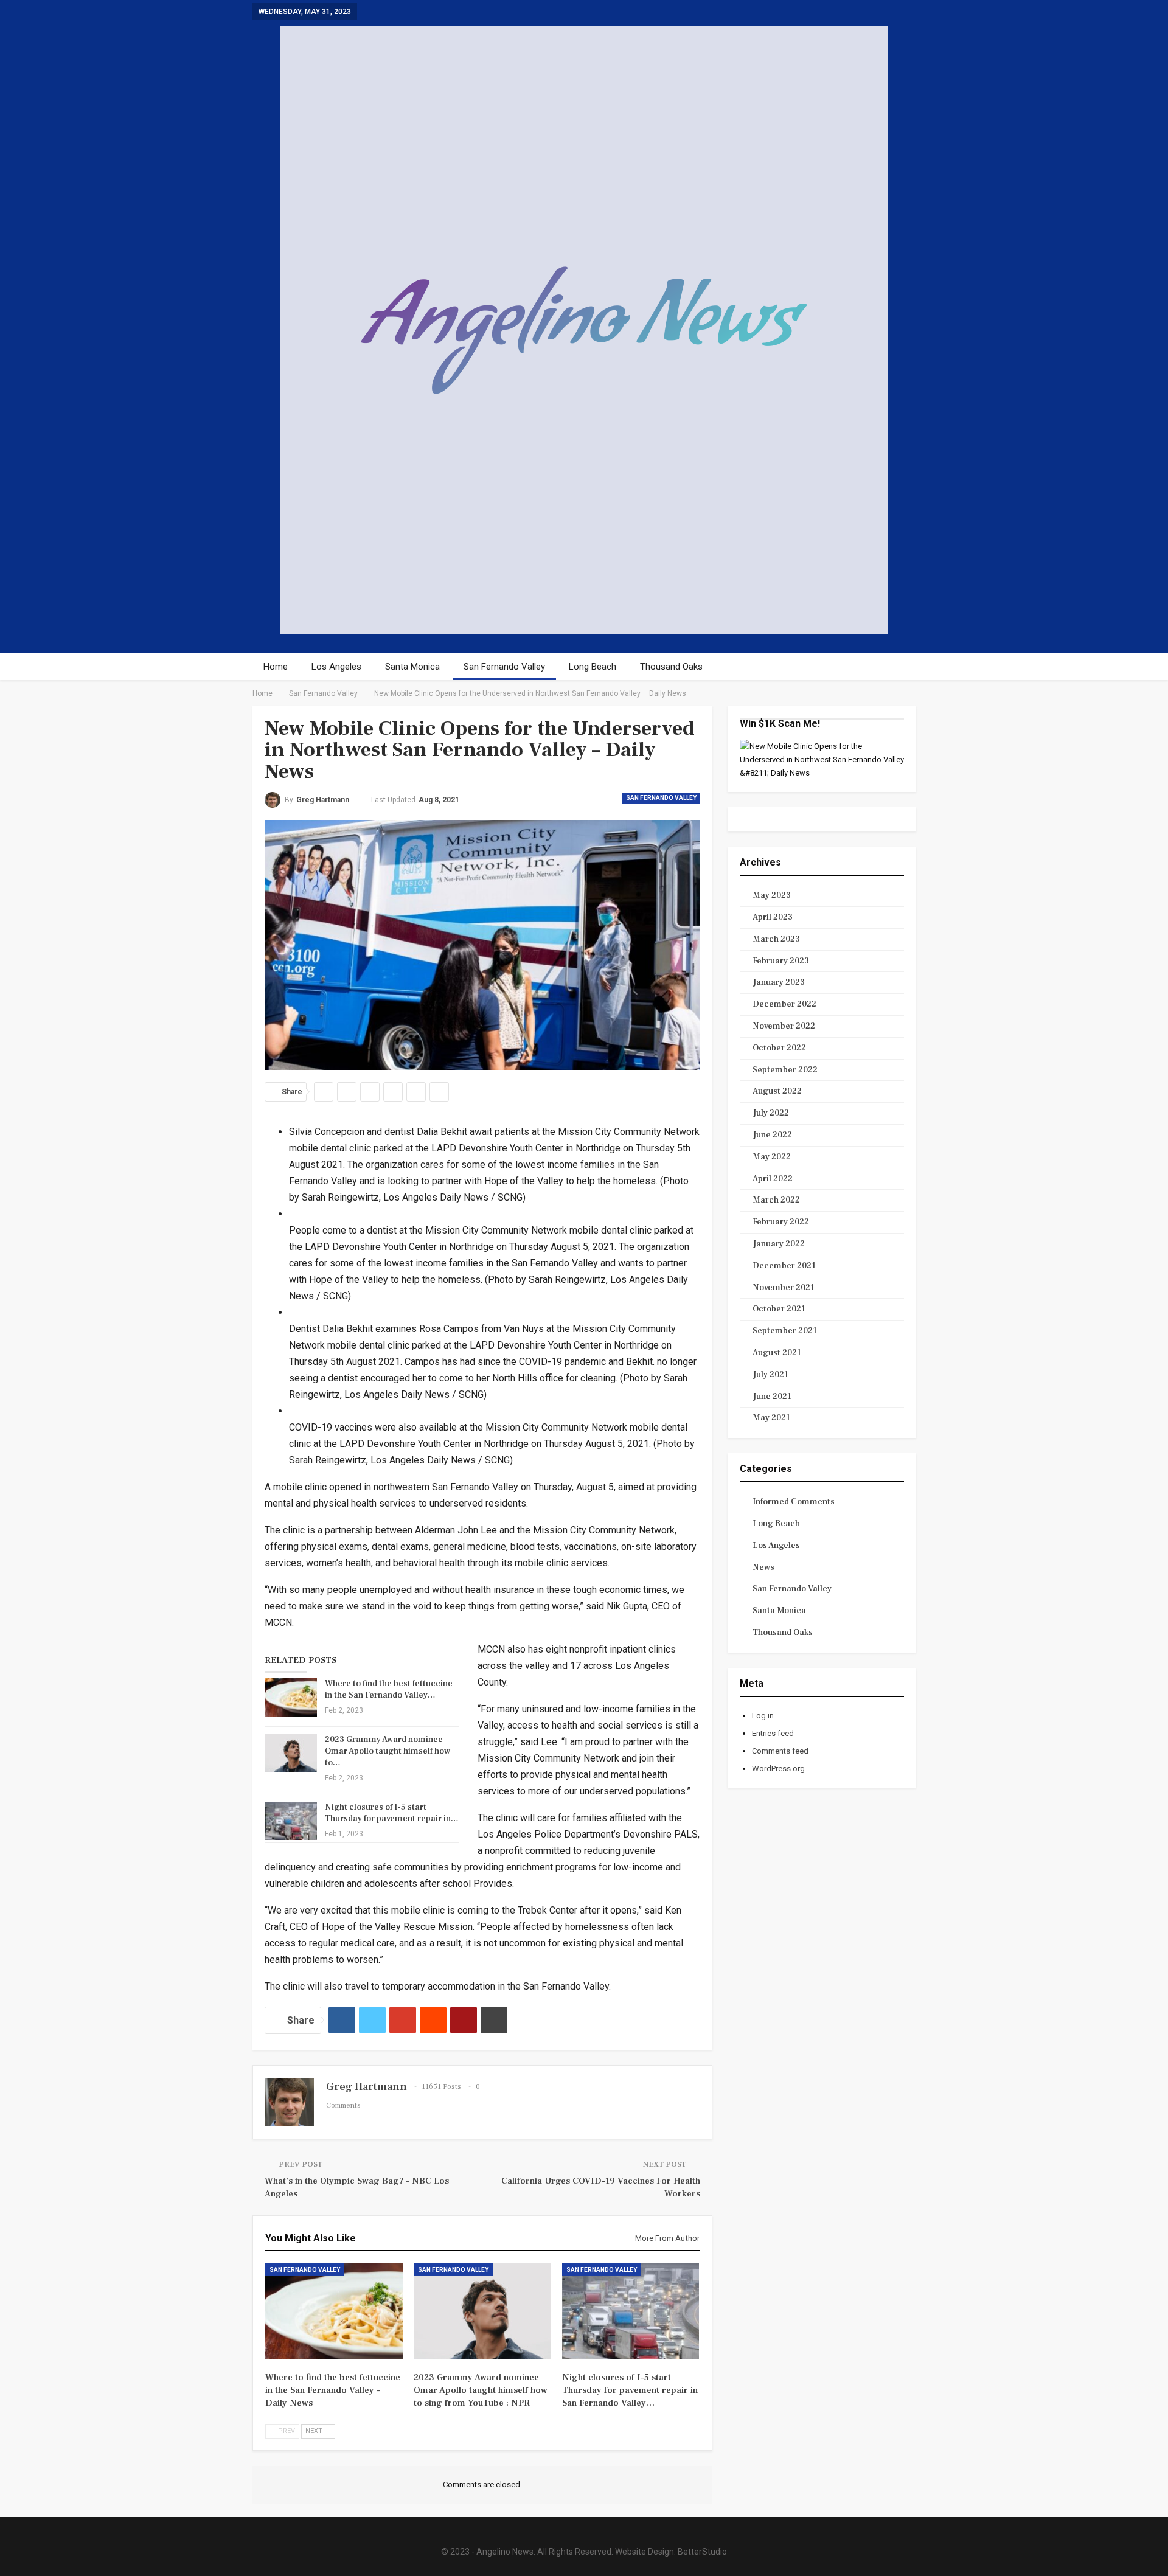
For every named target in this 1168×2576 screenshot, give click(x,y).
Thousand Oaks (671, 667)
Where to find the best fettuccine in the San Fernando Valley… (389, 1689)
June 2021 (772, 1397)
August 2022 (777, 1091)
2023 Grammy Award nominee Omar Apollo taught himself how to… (388, 1751)
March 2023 (776, 939)
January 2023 (779, 982)
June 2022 (772, 1135)
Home (276, 667)
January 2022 (779, 1244)
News (763, 1567)
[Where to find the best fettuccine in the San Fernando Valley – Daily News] (291, 1698)
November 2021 (784, 1288)
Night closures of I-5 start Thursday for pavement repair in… (392, 1813)
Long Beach (593, 667)
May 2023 (772, 895)
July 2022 (771, 1113)
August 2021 (777, 1353)
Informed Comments (794, 1502)
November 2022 (784, 1026)
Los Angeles (336, 667)
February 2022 (781, 1222)
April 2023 (773, 917)
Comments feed (780, 1751)
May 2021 (771, 1418)
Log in (763, 1716)
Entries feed (773, 1733)
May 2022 (772, 1157)
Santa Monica (412, 667)
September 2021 (785, 1331)
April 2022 (773, 1179)
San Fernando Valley (504, 667)
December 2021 (784, 1266)
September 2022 (785, 1070)
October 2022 (779, 1048)
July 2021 (770, 1375)
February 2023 (781, 961)
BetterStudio (702, 2552)
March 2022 (776, 1200)
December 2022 (784, 1004)
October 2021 (779, 1309)
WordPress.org (778, 1769)
